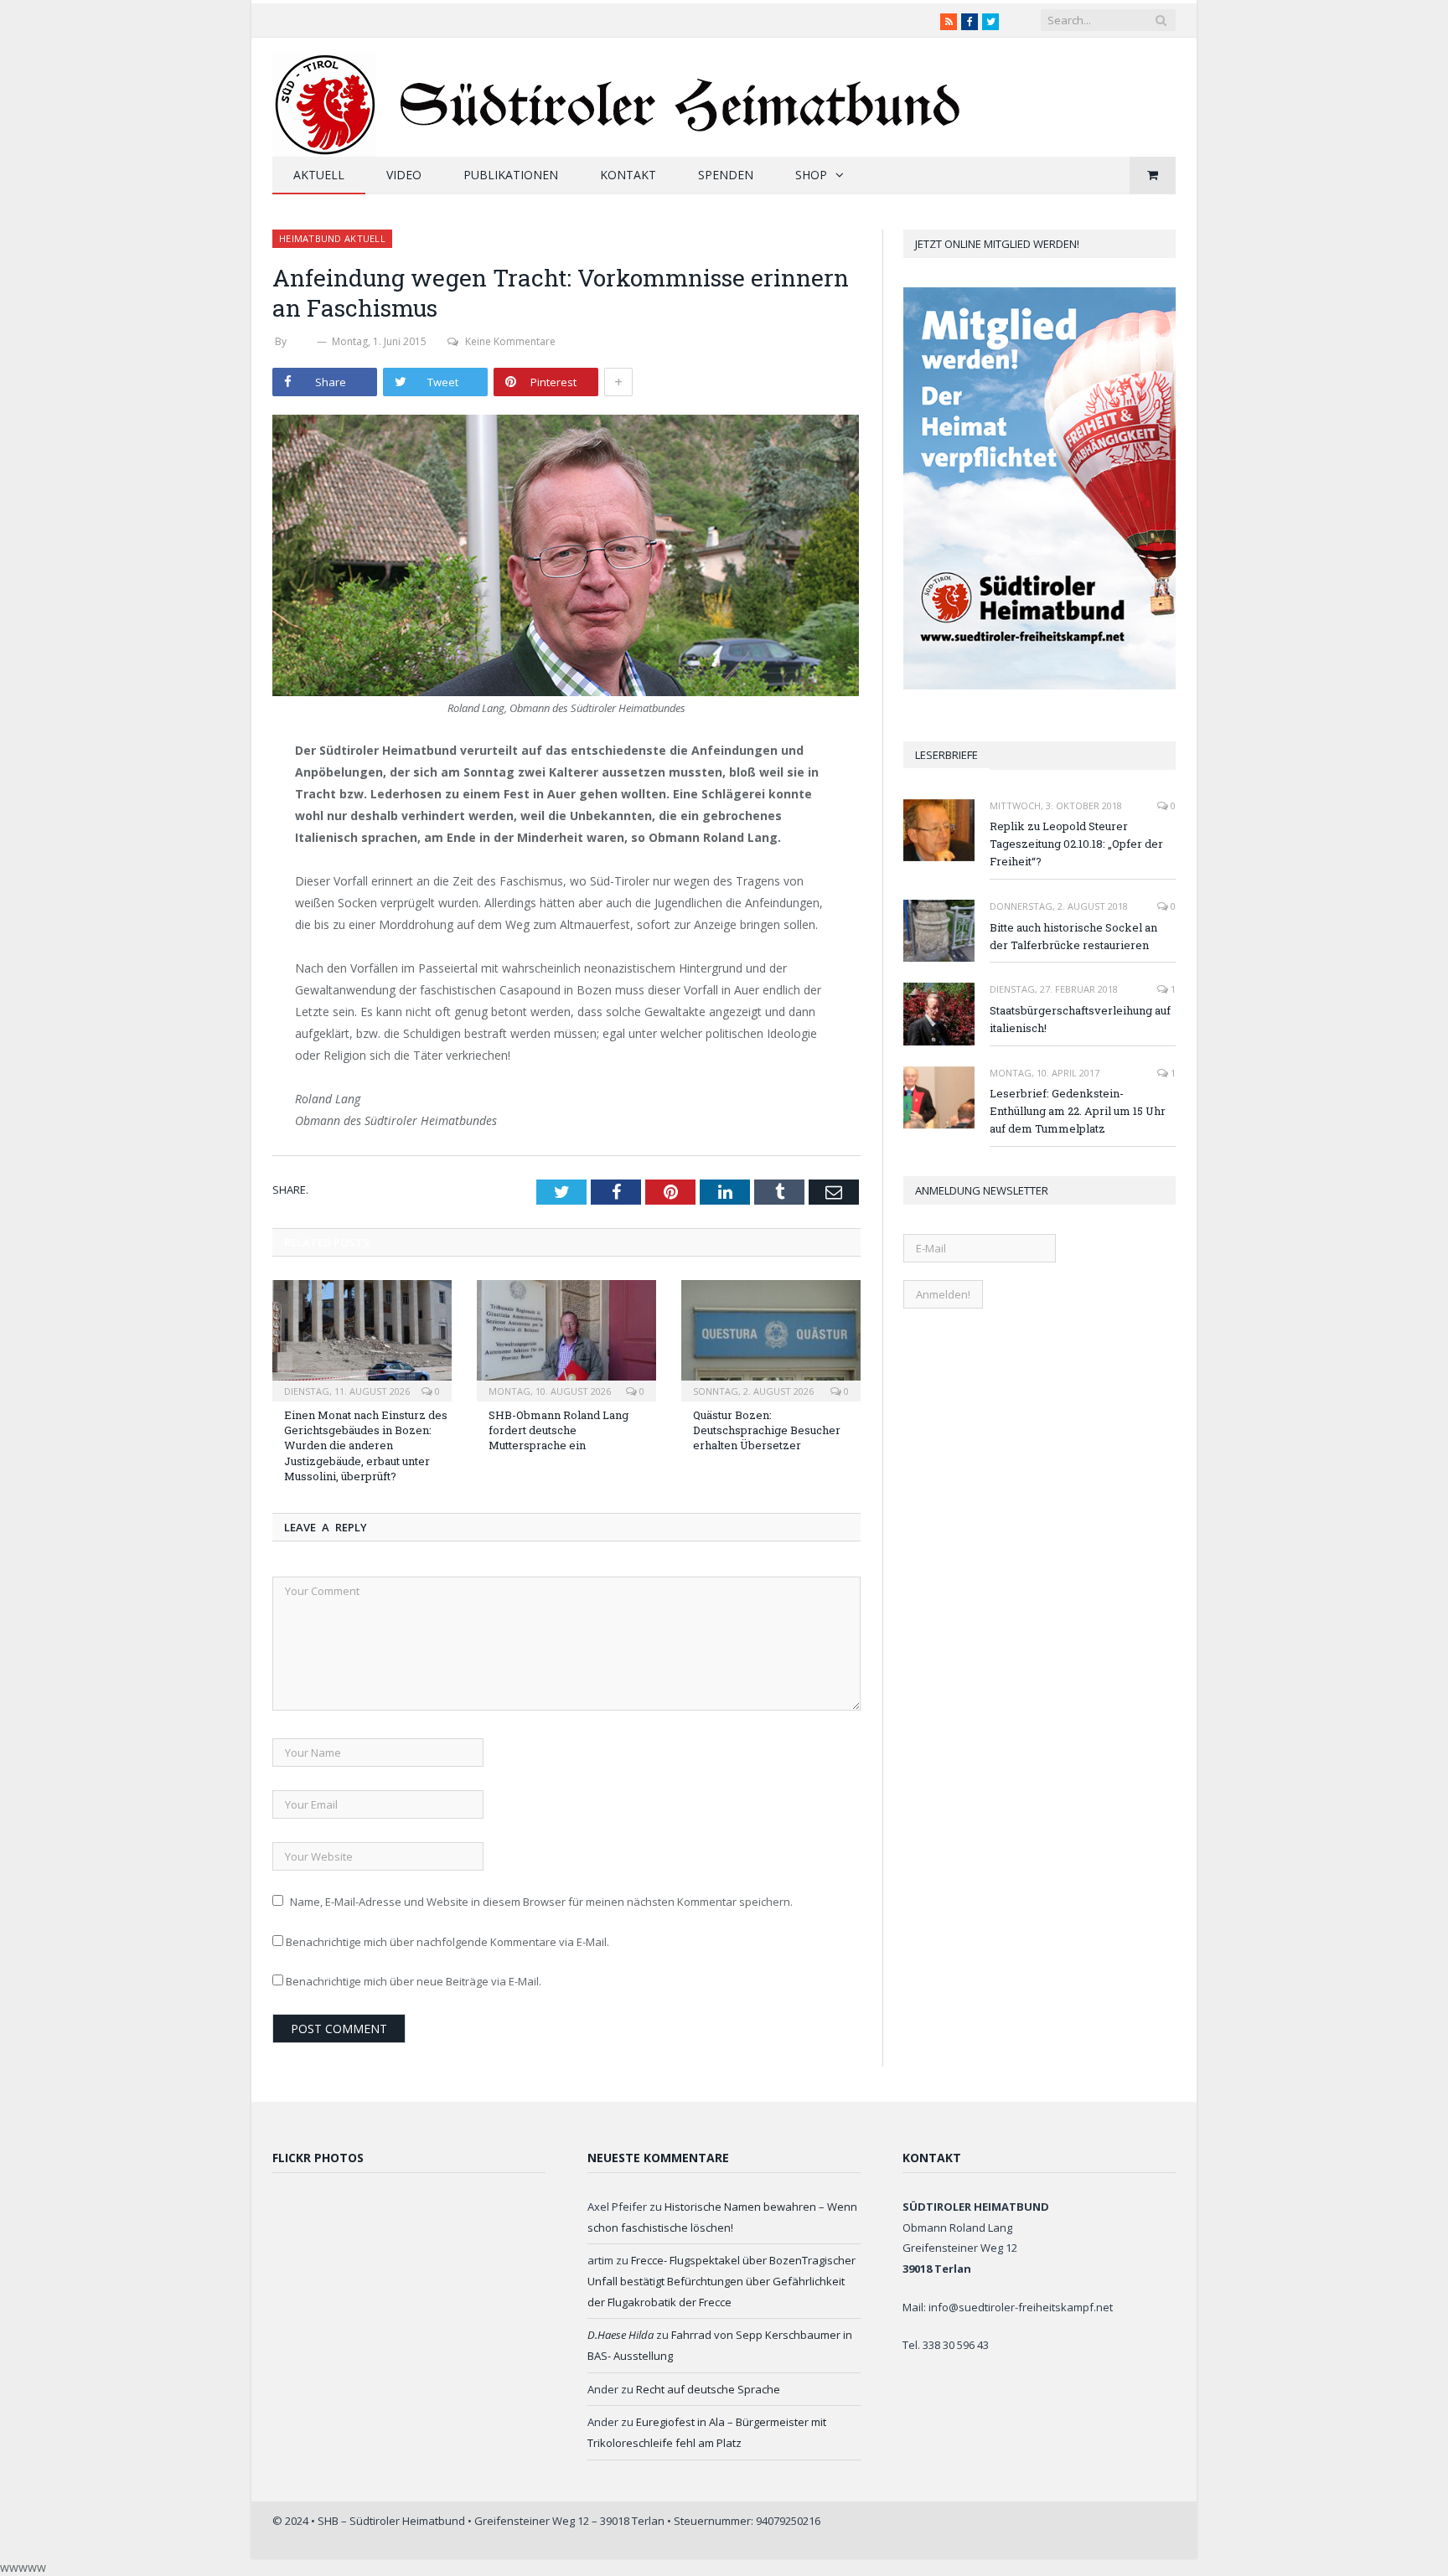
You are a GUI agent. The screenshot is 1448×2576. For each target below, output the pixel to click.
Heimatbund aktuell (332, 238)
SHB (302, 341)
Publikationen (511, 175)
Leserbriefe (946, 755)
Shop (811, 175)
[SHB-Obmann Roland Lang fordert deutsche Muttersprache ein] (566, 1339)
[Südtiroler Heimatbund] (619, 94)
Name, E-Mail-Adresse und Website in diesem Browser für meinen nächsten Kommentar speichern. (541, 1902)
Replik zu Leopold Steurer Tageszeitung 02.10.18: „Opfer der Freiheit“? (1076, 844)
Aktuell (319, 175)
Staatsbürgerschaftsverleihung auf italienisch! (1080, 1019)
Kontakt (628, 175)
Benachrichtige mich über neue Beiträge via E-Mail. (414, 1981)
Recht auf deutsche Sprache (708, 2389)
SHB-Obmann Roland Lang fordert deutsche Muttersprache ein (559, 1430)
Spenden (726, 175)
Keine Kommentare (510, 341)
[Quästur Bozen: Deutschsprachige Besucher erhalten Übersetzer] (771, 1339)
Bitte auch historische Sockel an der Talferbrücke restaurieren (1073, 936)
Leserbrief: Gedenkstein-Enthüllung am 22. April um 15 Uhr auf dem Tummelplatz (1078, 1111)
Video (404, 175)
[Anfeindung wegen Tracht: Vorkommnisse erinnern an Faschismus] (566, 558)
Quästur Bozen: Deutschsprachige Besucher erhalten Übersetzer (767, 1430)
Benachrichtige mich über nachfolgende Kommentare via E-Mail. (447, 1942)
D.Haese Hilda (621, 2335)
